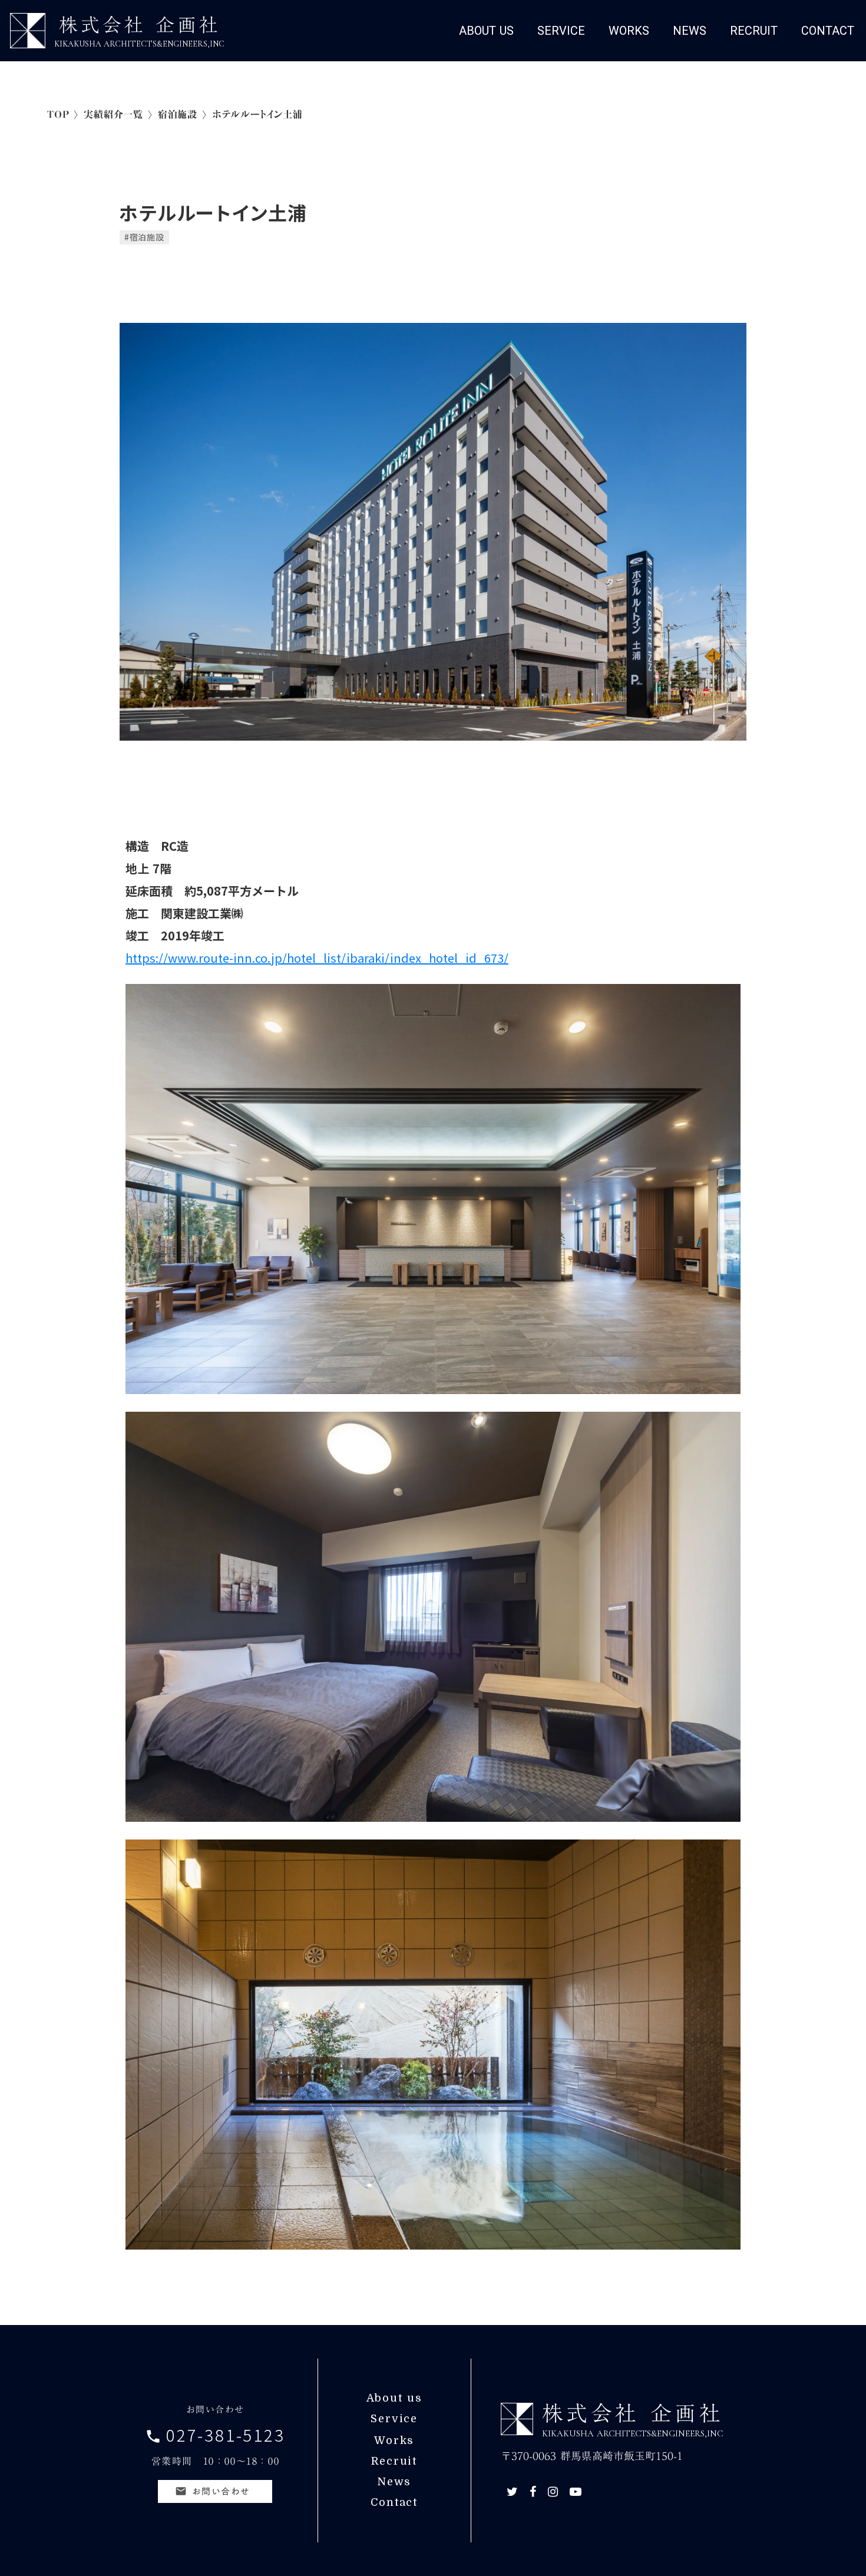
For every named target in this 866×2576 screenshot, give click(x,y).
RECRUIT (754, 31)
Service (394, 2419)
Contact (394, 2502)
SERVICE (561, 31)
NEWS (690, 31)
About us (394, 2398)
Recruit (394, 2461)
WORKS (629, 31)
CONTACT (828, 31)
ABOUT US (486, 31)
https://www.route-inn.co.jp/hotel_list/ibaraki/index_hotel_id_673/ (317, 958)
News (394, 2482)
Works (394, 2440)
